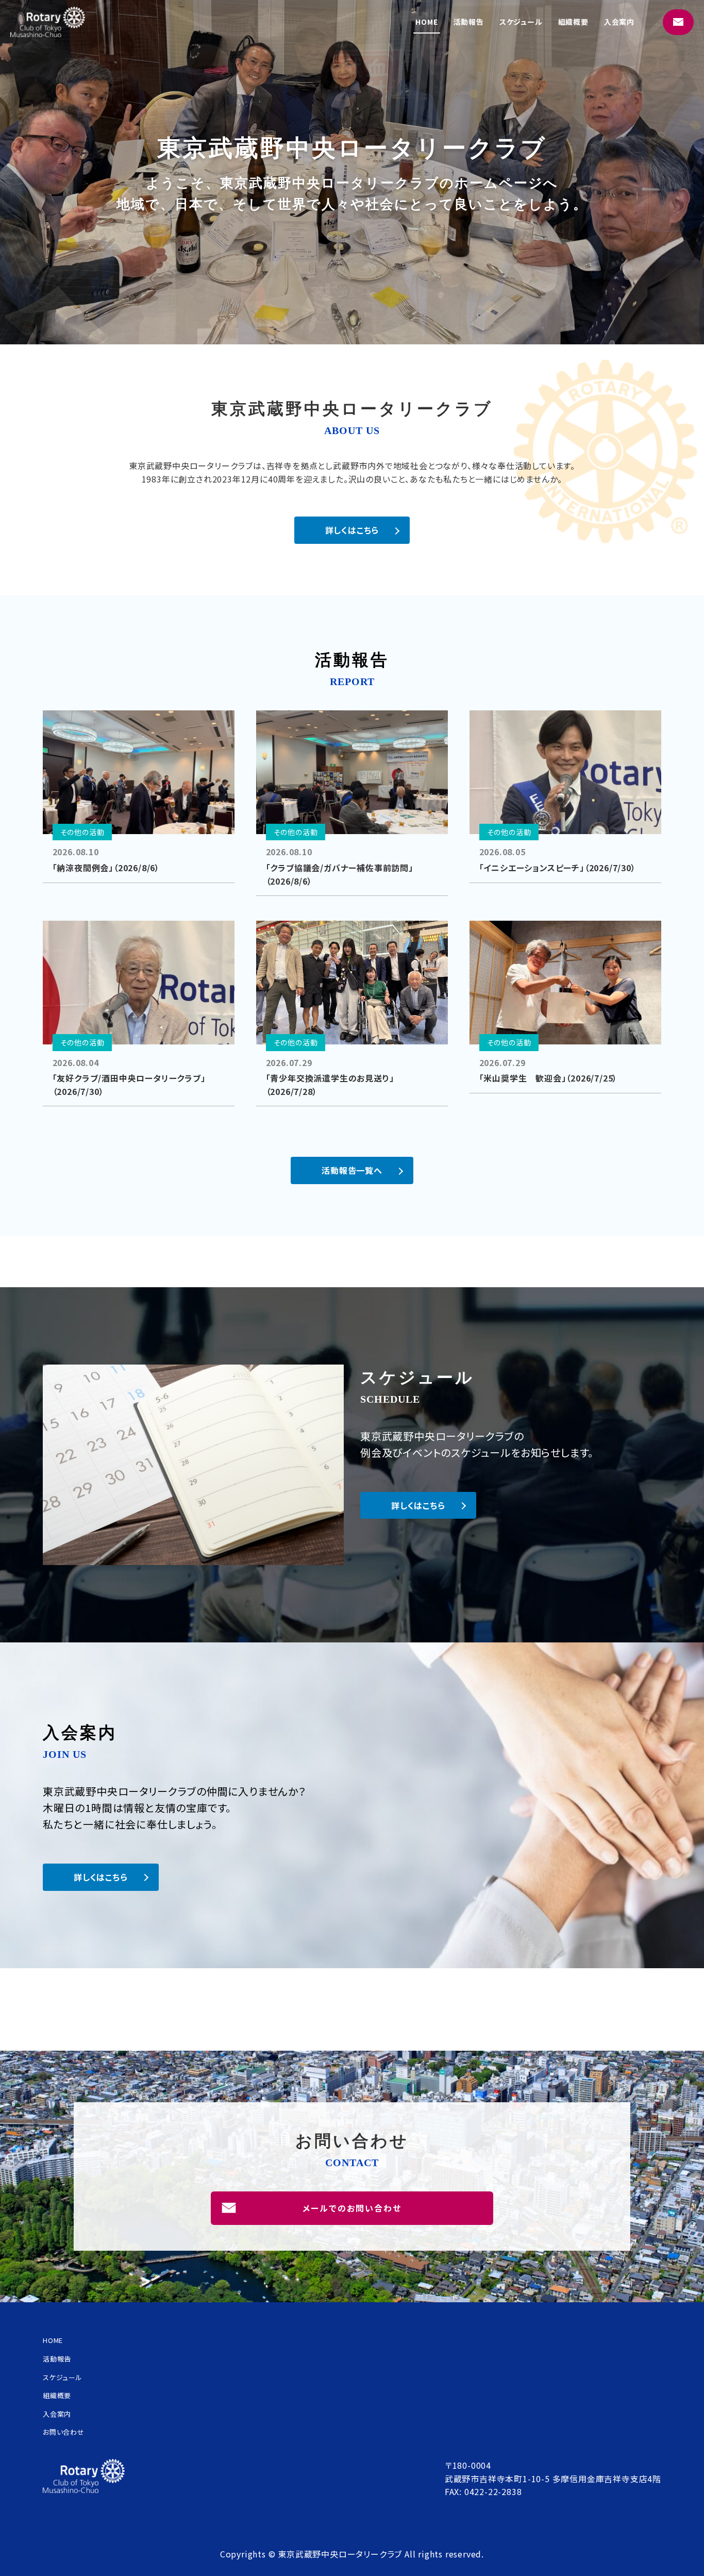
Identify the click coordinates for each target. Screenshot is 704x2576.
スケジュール (521, 22)
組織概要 (573, 22)
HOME (426, 22)
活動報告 (469, 22)
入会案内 (619, 22)
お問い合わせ (64, 2432)
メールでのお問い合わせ (352, 2208)
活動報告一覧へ (352, 1170)
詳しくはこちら (352, 530)
